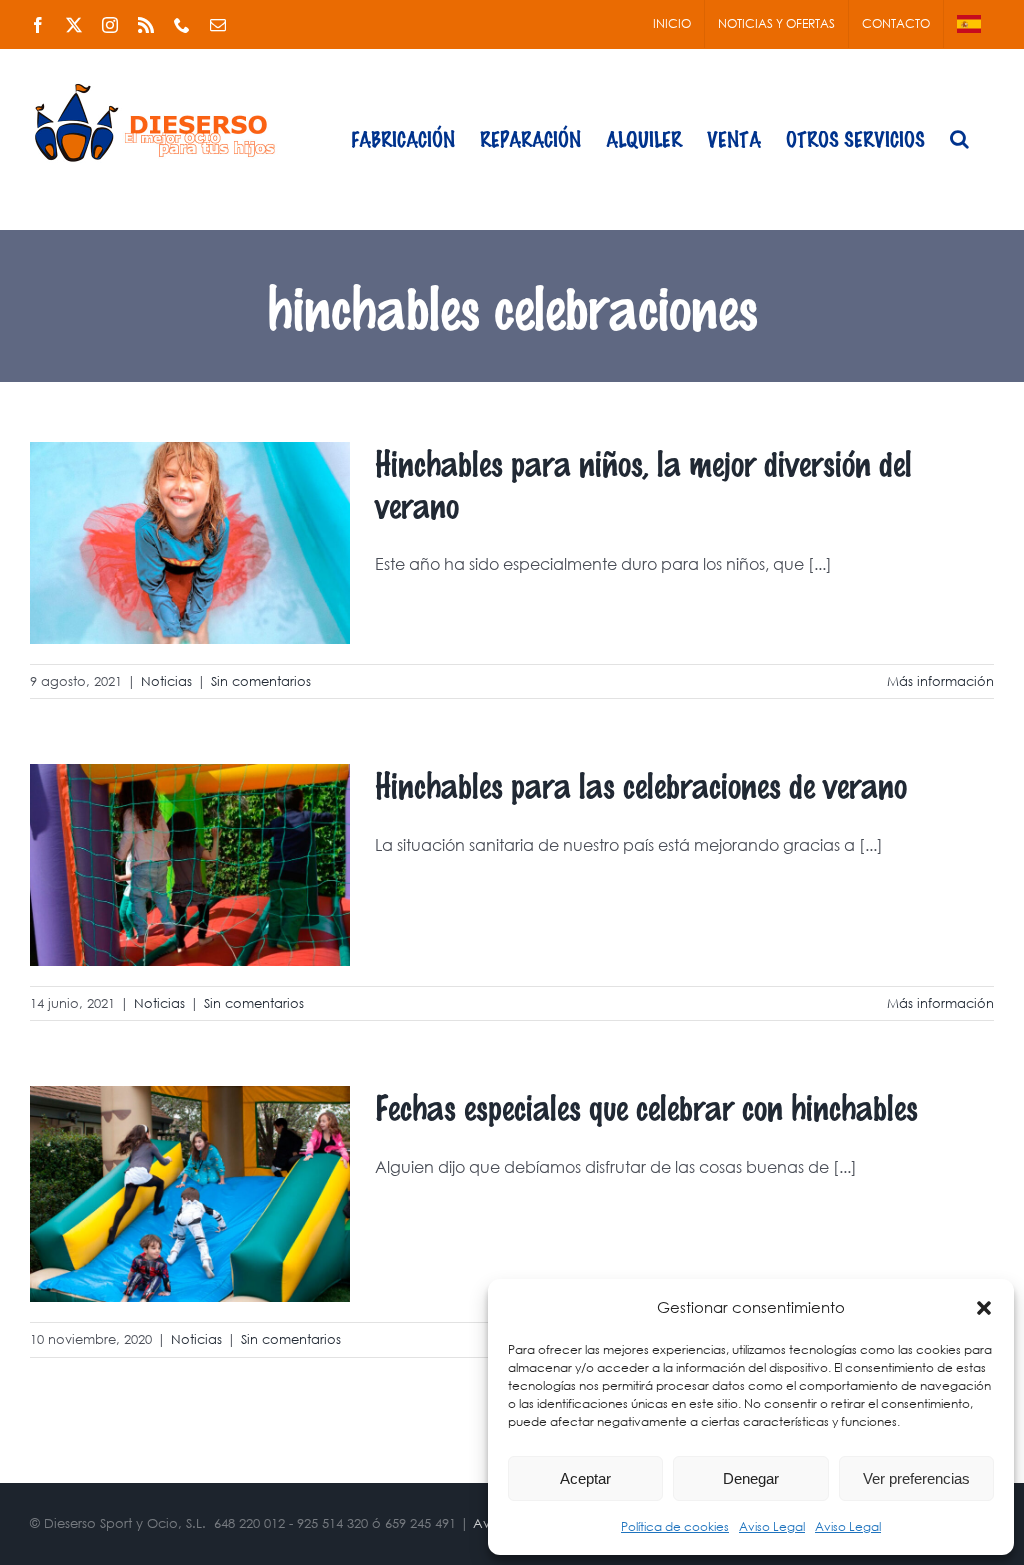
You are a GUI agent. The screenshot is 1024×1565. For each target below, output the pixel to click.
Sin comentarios (261, 681)
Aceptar (585, 1478)
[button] (984, 1308)
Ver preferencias (916, 1478)
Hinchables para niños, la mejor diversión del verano (643, 483)
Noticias (166, 681)
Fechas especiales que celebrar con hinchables (646, 1106)
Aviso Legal (772, 1526)
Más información (940, 681)
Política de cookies (675, 1526)
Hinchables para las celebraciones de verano (641, 784)
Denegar (751, 1478)
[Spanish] (969, 24)
